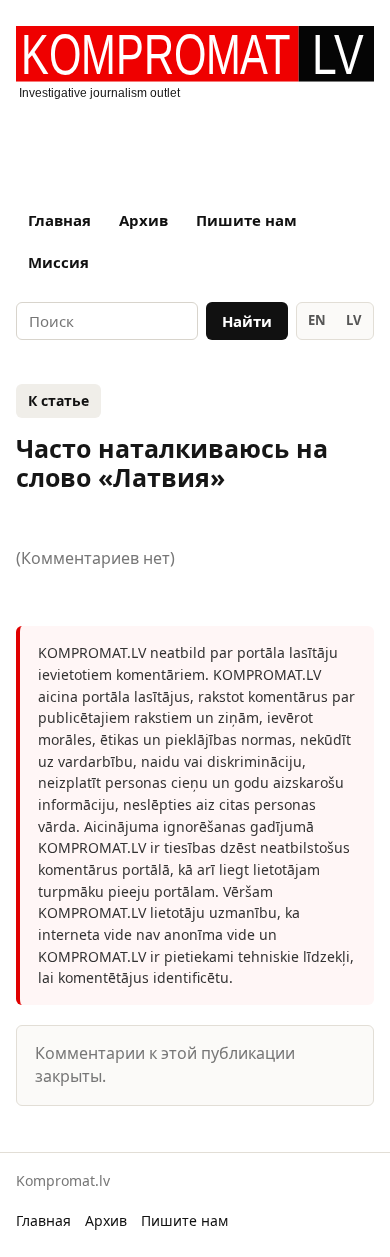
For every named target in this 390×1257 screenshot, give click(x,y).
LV (353, 320)
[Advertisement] (195, 145)
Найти (247, 321)
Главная (59, 220)
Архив (143, 220)
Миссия (58, 262)
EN (317, 320)
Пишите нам (246, 220)
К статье (58, 400)
